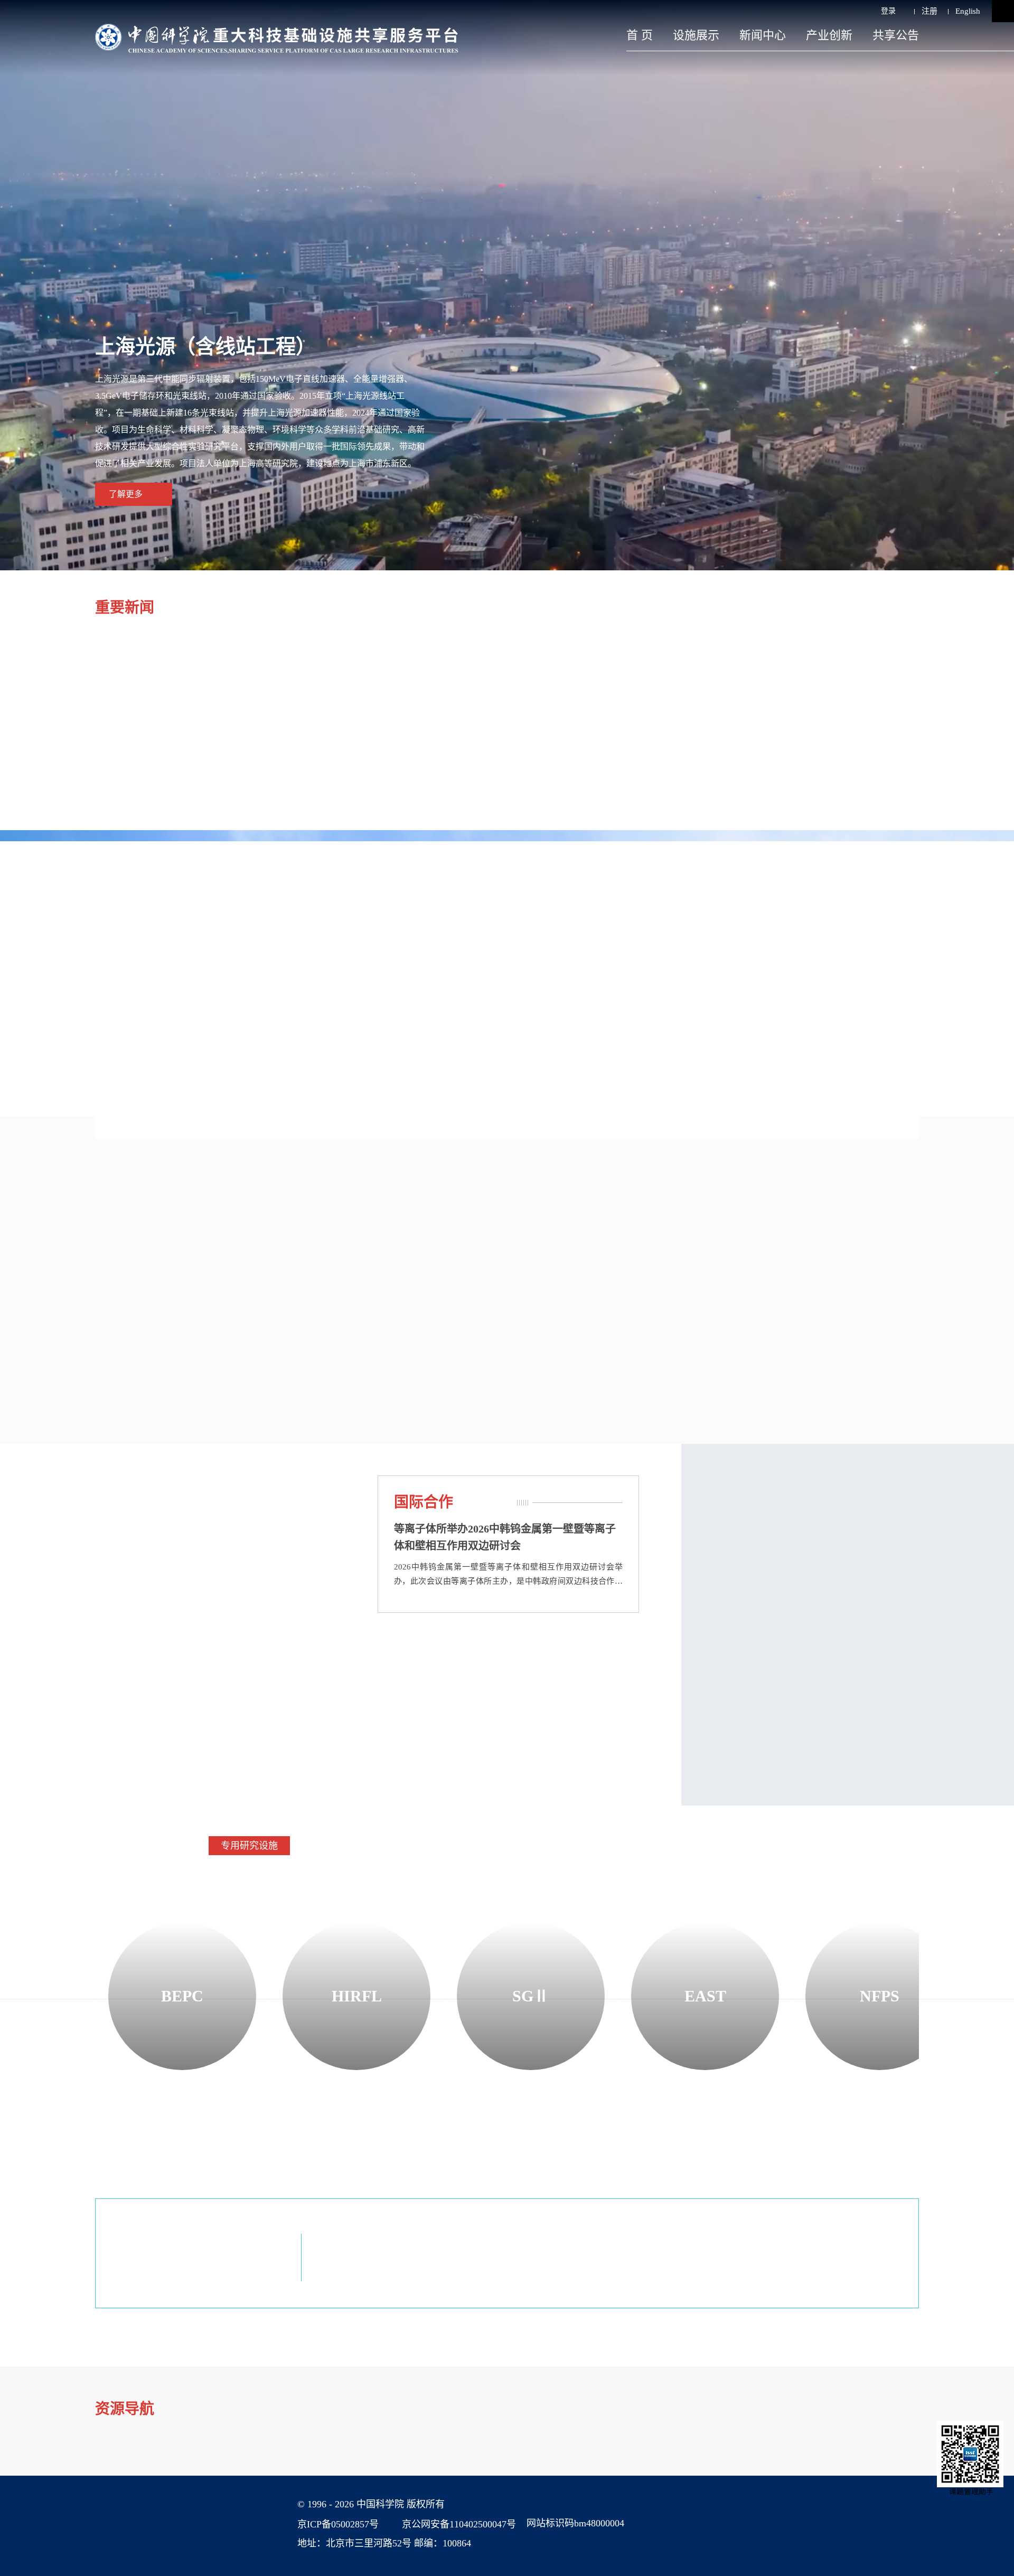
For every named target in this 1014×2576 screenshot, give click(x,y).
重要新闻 (125, 608)
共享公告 (896, 35)
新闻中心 (763, 35)
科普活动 (371, 1663)
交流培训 (88, 1663)
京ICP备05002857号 (338, 2524)
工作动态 (88, 1502)
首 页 (640, 35)
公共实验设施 (346, 1846)
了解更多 (126, 494)
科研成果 (528, 1206)
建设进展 (72, 920)
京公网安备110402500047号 (459, 2524)
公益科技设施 (444, 1846)
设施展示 (696, 35)
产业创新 (829, 35)
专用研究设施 (249, 1846)
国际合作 (424, 1502)
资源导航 (125, 2409)
